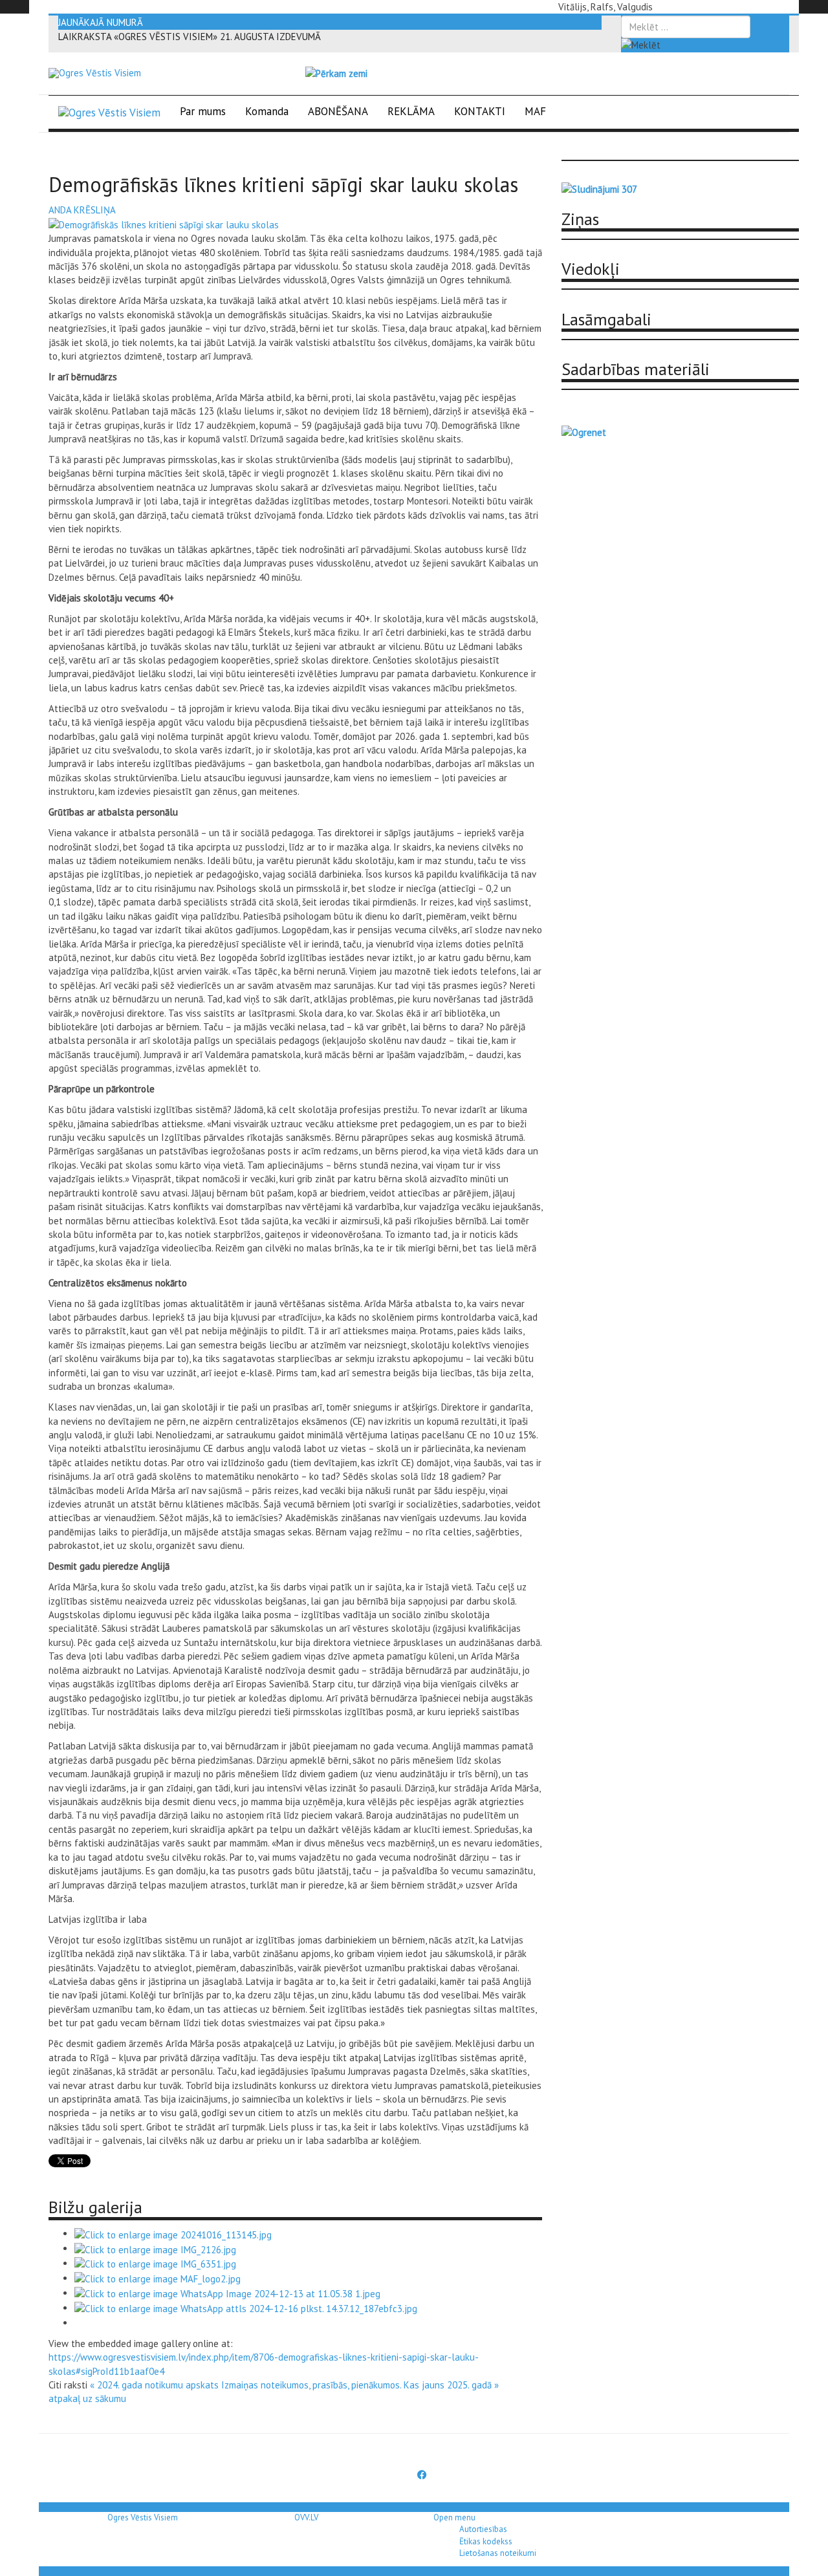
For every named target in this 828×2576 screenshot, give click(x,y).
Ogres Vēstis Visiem (143, 2517)
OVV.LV (306, 2517)
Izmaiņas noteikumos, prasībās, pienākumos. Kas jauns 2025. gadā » (360, 2385)
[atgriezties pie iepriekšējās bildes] (164, 223)
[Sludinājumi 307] (599, 189)
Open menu (454, 2517)
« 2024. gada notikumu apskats (154, 2385)
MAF (535, 111)
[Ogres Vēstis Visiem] (95, 73)
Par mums (203, 111)
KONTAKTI (480, 111)
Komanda (267, 111)
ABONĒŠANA (338, 111)
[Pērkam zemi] (336, 73)
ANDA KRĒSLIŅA (82, 210)
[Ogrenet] (584, 431)
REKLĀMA (411, 111)
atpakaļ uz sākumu (87, 2398)
